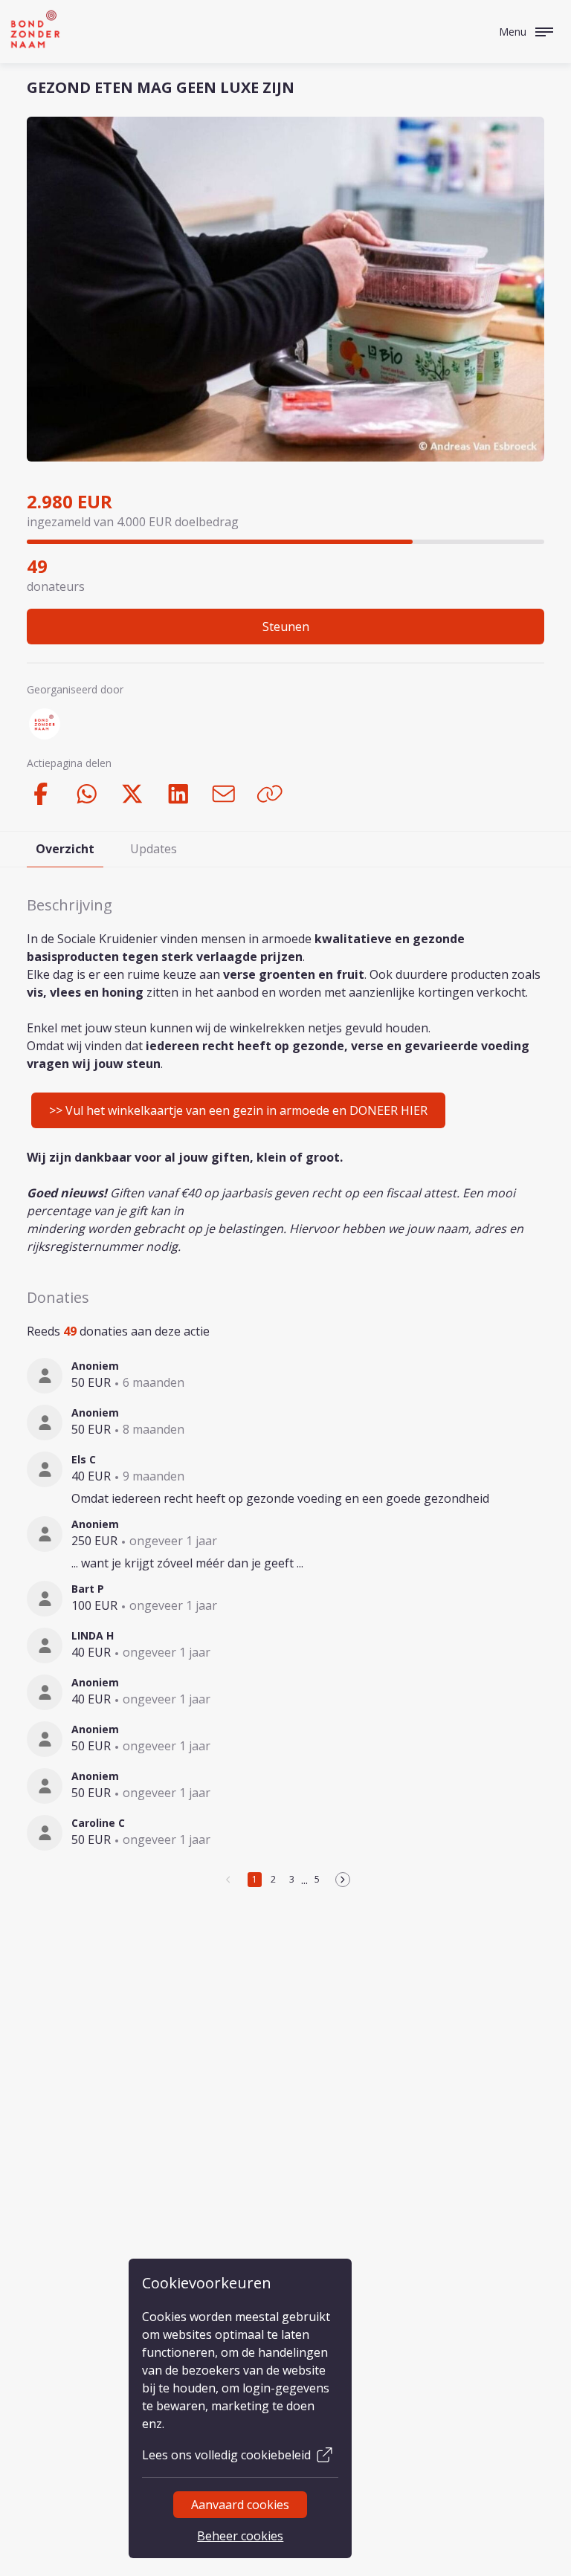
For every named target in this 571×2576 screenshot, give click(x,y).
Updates (154, 849)
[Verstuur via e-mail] (224, 794)
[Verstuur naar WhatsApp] (87, 794)
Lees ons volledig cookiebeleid (226, 2455)
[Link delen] (270, 794)
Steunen (286, 627)
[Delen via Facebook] (41, 794)
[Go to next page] (343, 1880)
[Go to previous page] (229, 1880)
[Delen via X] (132, 794)
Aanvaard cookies (240, 2505)
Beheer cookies (240, 2536)
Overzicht (65, 849)
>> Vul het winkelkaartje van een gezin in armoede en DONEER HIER (238, 1110)
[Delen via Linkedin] (178, 794)
